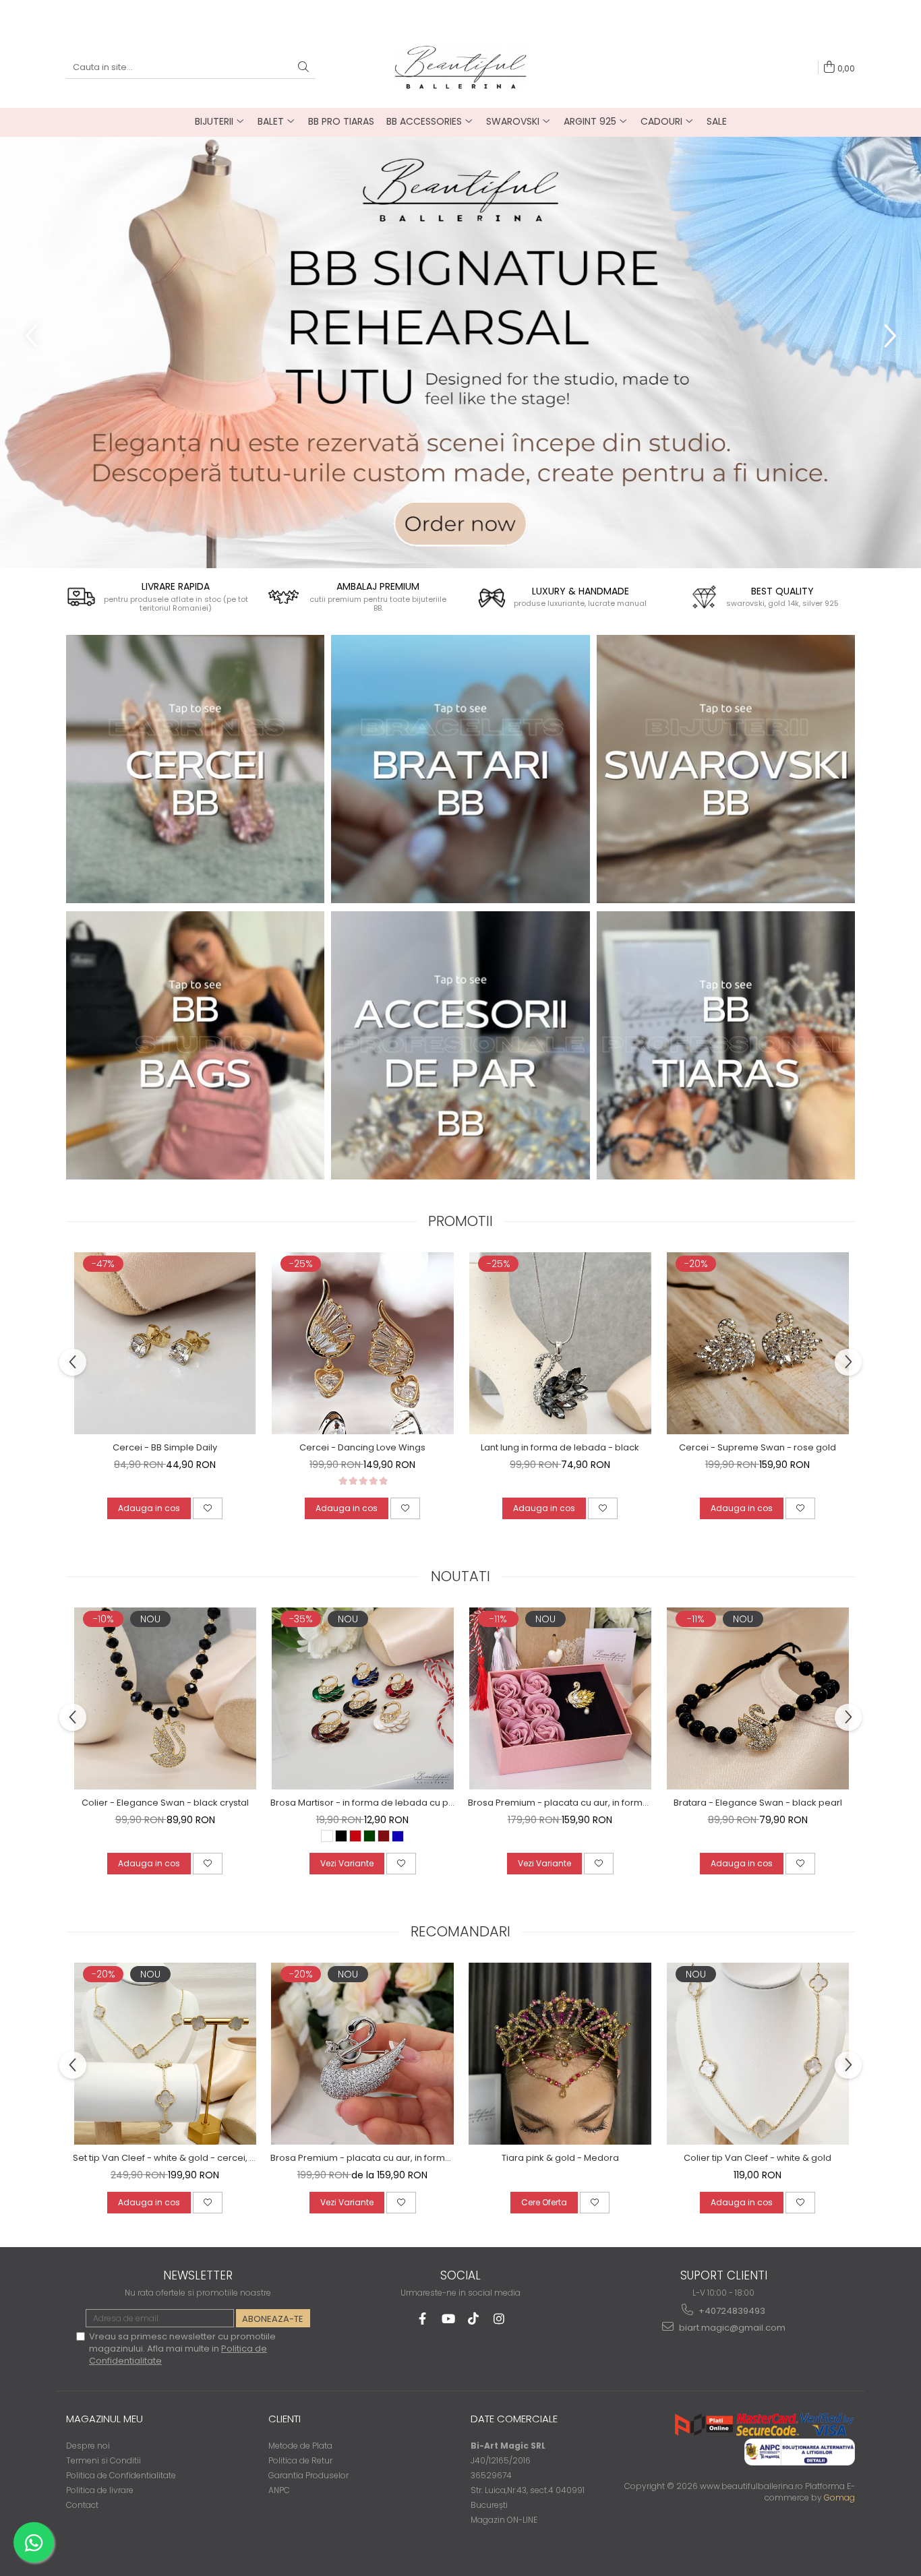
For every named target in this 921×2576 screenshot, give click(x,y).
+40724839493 (731, 2311)
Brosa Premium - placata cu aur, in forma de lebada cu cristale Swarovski (362, 2158)
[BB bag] (195, 1045)
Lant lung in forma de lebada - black (560, 1447)
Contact (82, 2505)
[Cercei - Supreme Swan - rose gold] (757, 1343)
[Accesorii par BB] (460, 1045)
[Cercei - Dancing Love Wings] (362, 1343)
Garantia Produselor (308, 2475)
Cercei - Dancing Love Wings (362, 1447)
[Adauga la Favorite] (208, 1508)
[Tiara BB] (726, 1045)
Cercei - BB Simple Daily (165, 1447)
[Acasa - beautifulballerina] (460, 67)
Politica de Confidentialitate (121, 2475)
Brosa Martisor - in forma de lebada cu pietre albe (362, 1803)
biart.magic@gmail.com (731, 2328)
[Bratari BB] (460, 769)
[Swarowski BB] (726, 769)
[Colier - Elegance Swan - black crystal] (165, 1698)
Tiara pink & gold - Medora (560, 2158)
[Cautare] (303, 68)
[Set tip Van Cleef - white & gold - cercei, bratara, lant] (165, 2054)
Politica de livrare (100, 2490)
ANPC (279, 2490)
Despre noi (88, 2446)
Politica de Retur (300, 2460)
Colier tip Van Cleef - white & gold (757, 2158)
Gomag (838, 2497)
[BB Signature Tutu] (460, 352)
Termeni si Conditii (103, 2460)
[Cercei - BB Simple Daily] (165, 1343)
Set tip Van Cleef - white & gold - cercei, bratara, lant (165, 2158)
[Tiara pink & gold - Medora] (560, 2054)
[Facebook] (422, 2319)
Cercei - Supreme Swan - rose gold (757, 1447)
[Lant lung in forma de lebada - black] (560, 1343)
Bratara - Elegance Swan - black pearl (758, 1803)
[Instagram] (499, 2319)
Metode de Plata (300, 2446)
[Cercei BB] (195, 769)
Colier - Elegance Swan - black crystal (165, 1803)
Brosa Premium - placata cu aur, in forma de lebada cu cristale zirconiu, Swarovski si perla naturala (560, 1803)
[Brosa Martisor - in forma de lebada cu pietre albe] (362, 1698)
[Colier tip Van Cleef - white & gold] (757, 2054)
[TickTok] (474, 2319)
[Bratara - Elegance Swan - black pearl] (757, 1698)
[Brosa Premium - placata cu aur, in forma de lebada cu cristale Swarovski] (362, 2054)
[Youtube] (448, 2319)
